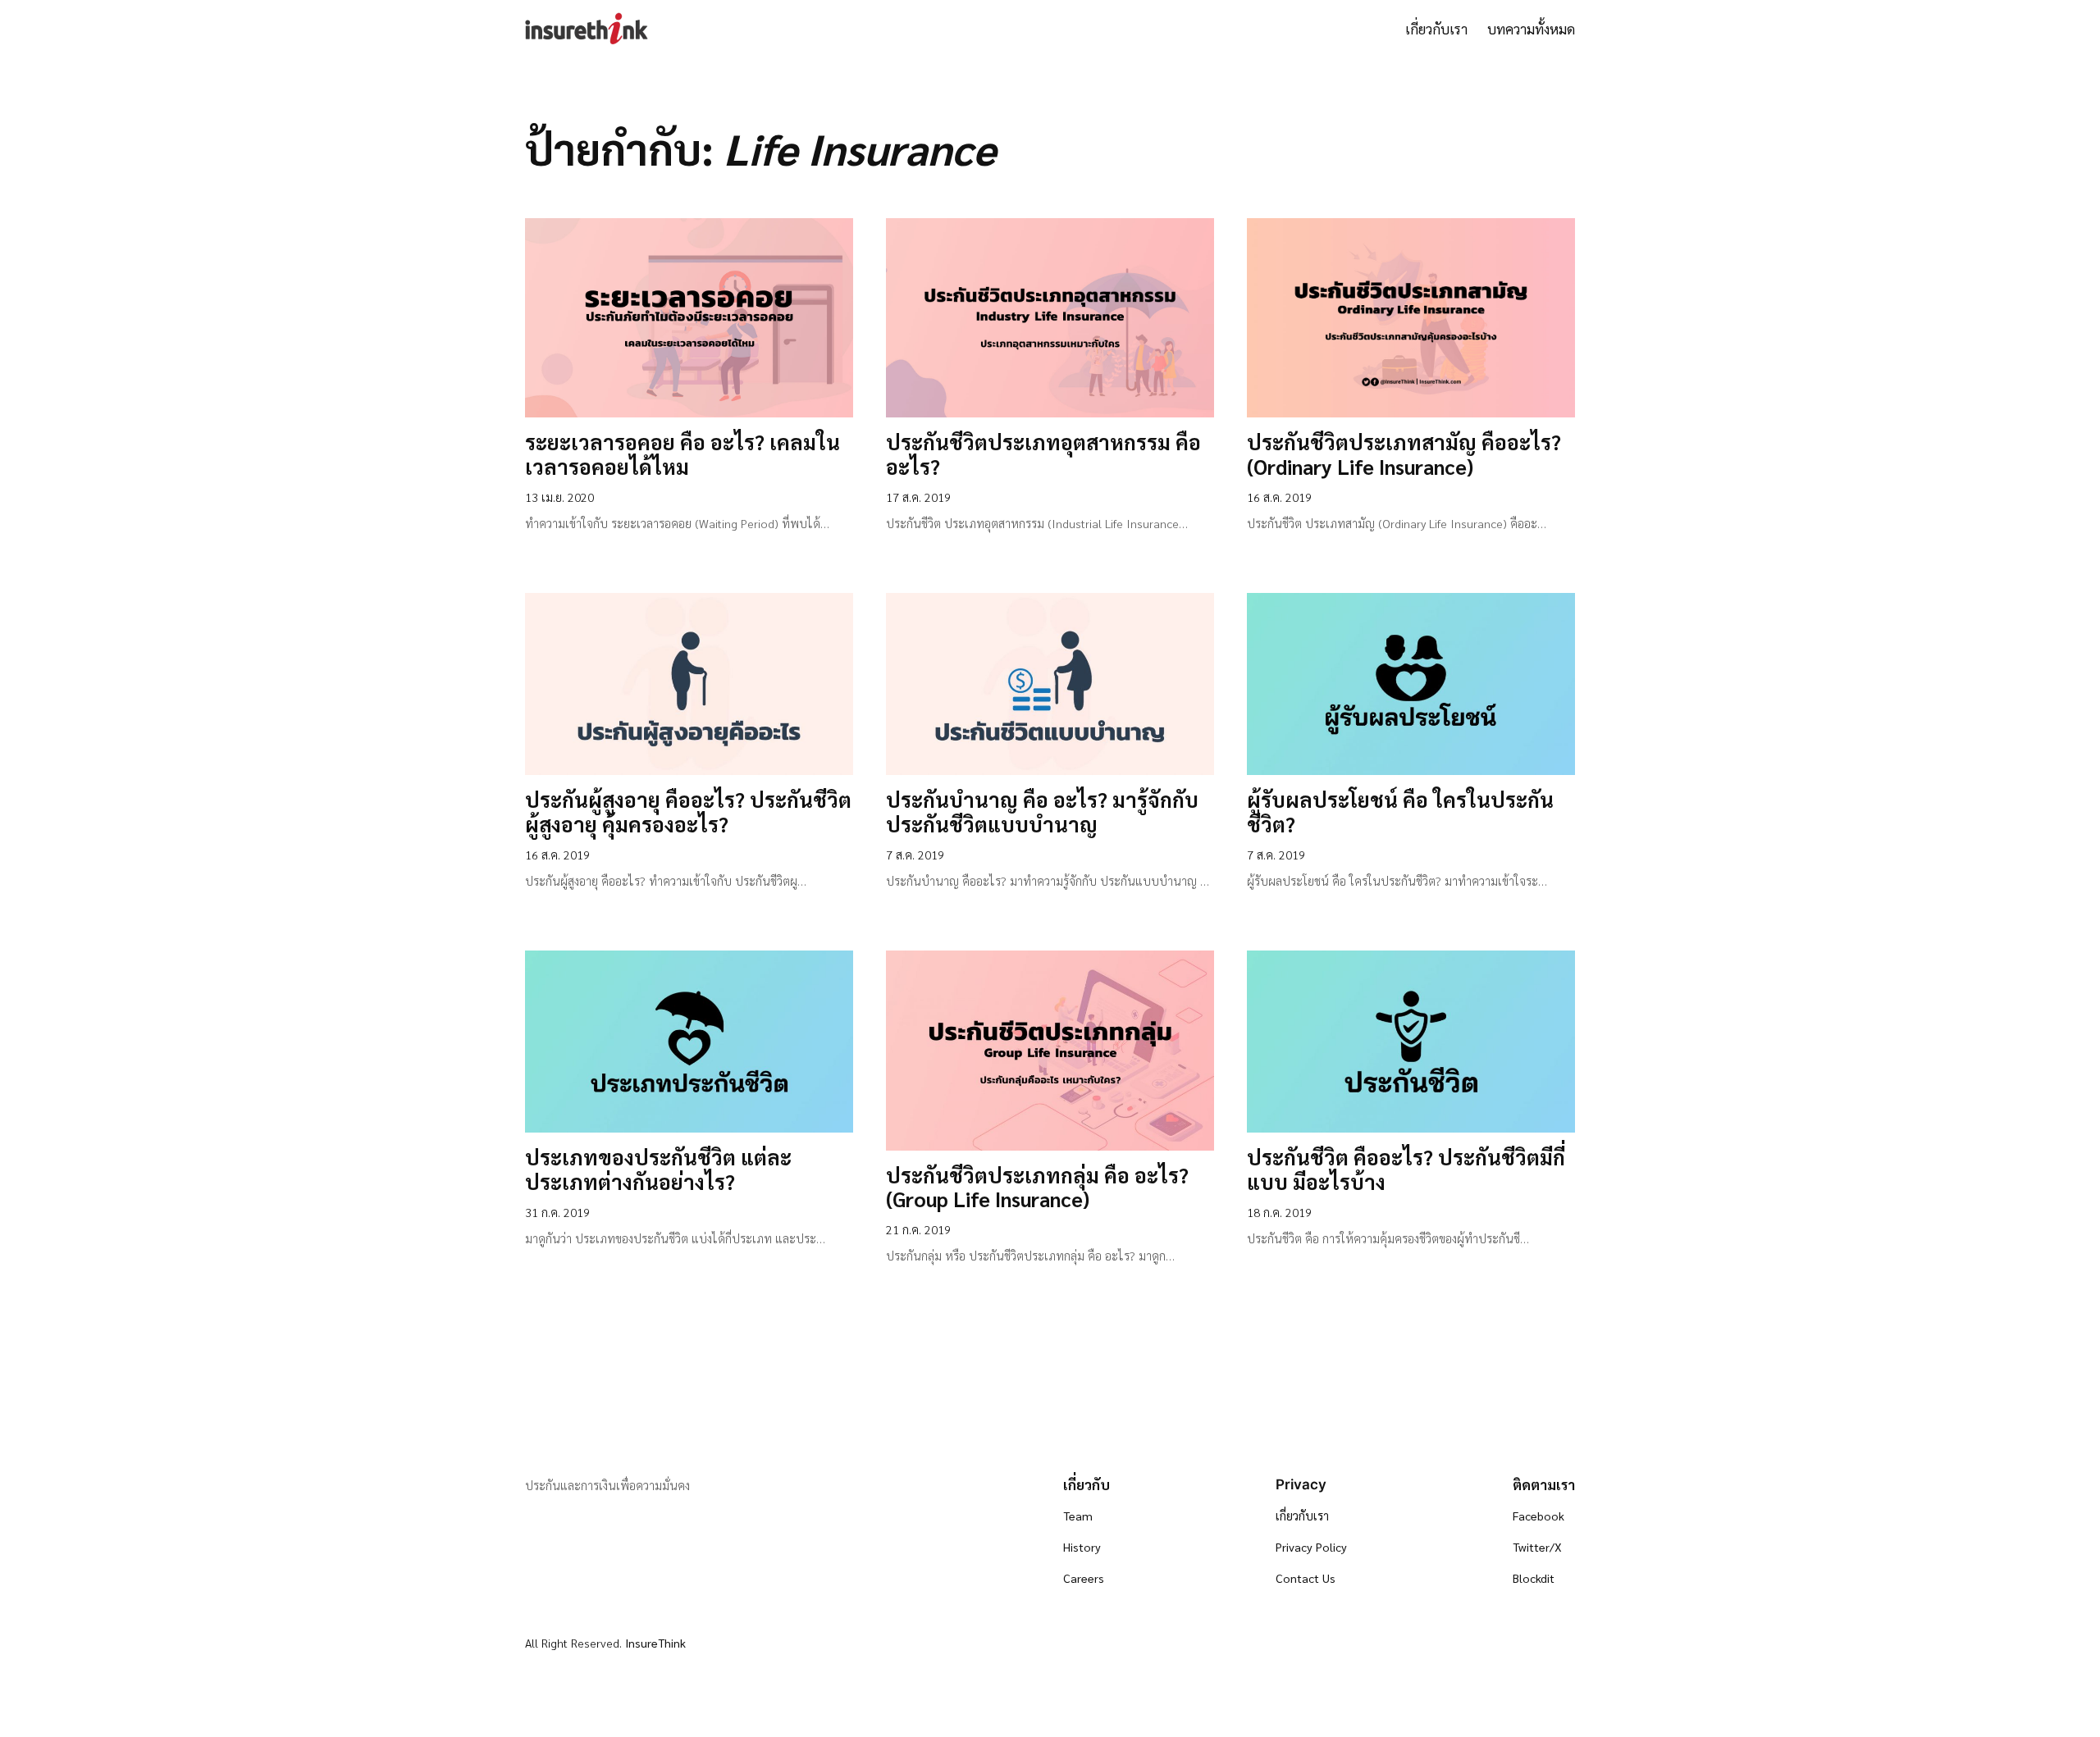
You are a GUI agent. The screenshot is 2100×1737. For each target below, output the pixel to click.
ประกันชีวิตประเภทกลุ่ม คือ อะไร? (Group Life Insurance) (1037, 1188)
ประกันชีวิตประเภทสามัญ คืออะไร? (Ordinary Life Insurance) (1404, 455)
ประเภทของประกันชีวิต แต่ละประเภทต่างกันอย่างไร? (658, 1170)
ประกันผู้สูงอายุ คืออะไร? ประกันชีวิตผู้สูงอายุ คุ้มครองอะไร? (688, 813)
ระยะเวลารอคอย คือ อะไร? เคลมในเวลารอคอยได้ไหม (682, 455)
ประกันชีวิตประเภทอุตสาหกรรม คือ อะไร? (1043, 455)
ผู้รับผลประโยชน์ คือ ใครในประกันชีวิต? (1400, 813)
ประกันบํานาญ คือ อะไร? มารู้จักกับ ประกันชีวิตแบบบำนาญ (1042, 813)
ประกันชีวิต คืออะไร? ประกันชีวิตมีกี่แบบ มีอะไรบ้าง (1406, 1170)
